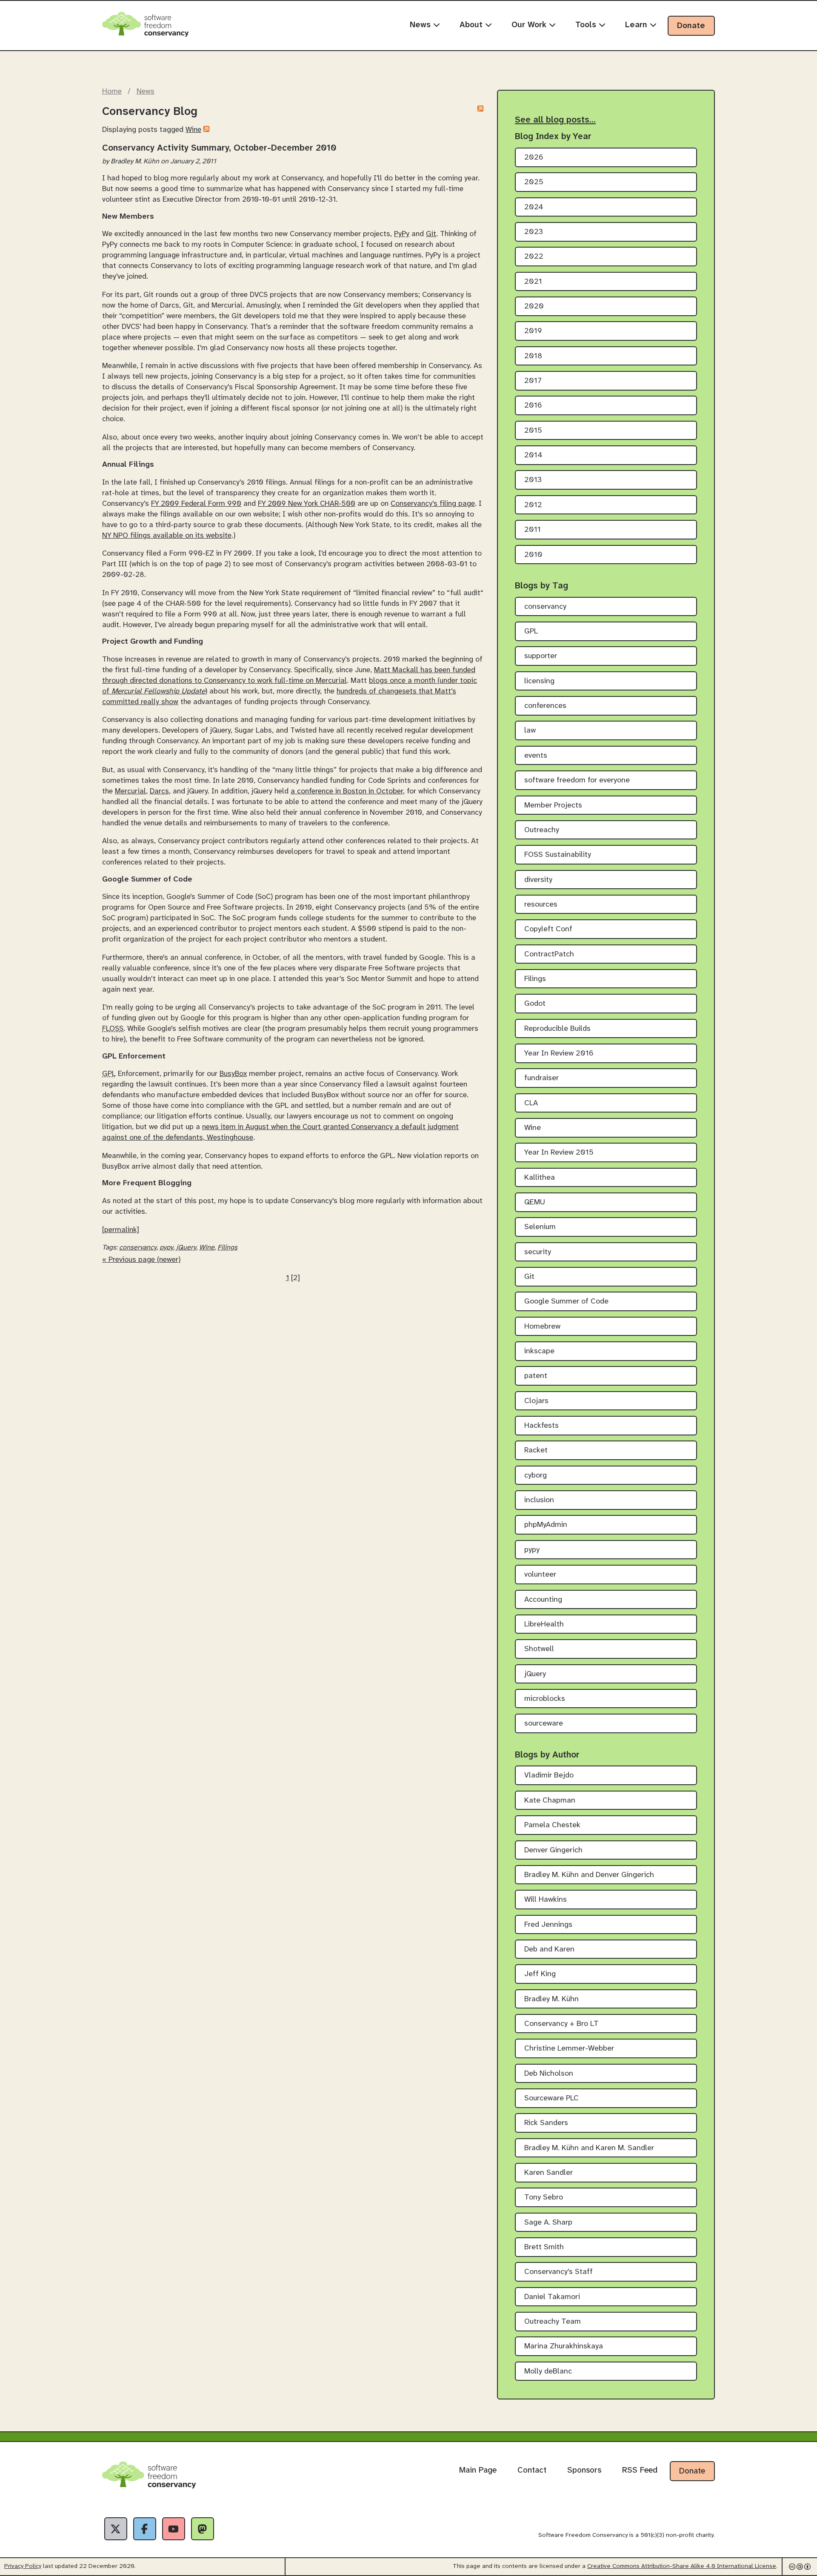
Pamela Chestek (552, 1825)
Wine (193, 130)
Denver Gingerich (553, 1850)
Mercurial (130, 791)
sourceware (544, 1724)
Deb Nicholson (549, 2074)
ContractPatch (549, 954)
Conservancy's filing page (433, 504)
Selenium (540, 1227)
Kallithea (540, 1178)
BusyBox (233, 1074)
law (530, 731)
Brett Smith (544, 2247)
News (146, 91)
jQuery (186, 1248)
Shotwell (539, 1649)
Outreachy (542, 830)
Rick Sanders (546, 2123)
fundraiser (541, 1078)
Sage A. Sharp (548, 2223)
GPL (531, 632)
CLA (531, 1103)
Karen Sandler (548, 2173)
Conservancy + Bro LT (561, 2024)
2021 (533, 282)
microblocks (545, 1699)
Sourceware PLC (551, 2098)
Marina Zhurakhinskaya (564, 2346)
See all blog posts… (555, 120)
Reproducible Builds (557, 1029)
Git (431, 234)
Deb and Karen (549, 1950)
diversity (538, 880)
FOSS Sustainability (558, 855)
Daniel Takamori (552, 2297)
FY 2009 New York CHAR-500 (307, 504)
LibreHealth (544, 1625)
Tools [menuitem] (587, 25)
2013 (533, 480)
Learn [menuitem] (637, 25)
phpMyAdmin (546, 1525)
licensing (539, 681)
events (536, 756)
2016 (533, 406)
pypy (166, 1248)
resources (541, 905)
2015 (533, 431)
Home (112, 91)
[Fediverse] (203, 2529)
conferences (545, 706)
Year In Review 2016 (559, 1054)
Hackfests (541, 1426)
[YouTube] (174, 2529)
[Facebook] (145, 2529)
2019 (533, 331)
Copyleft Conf (548, 929)
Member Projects (553, 806)
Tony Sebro (544, 2198)
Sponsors (584, 2470)
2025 (534, 182)
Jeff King (540, 1974)
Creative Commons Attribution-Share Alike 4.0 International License (682, 2566)
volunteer (540, 1575)
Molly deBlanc (548, 2372)
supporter (541, 656)
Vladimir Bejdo (549, 1776)
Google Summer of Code (566, 1302)
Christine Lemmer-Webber (569, 2049)
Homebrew (542, 1327)
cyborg (536, 1476)
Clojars (536, 1401)
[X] (116, 2529)
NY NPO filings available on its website (167, 536)
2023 (534, 232)
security (538, 1252)
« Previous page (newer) (141, 1260)
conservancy (138, 1248)
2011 (533, 530)
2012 (533, 505)
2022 (534, 257)
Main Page (478, 2470)
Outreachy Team (553, 2322)
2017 (533, 381)
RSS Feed (640, 2470)
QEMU (535, 1202)
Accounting (543, 1600)
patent (536, 1376)
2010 (533, 555)
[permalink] (121, 1230)
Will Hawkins (546, 1900)
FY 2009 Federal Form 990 (196, 504)
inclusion (539, 1500)
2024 (534, 207)
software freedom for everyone (577, 780)
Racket (536, 1451)
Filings (227, 1248)
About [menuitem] (472, 25)
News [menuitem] (421, 25)
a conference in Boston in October (347, 791)
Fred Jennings (548, 1925)
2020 (534, 307)
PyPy (402, 234)
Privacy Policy (23, 2566)
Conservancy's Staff (558, 2272)
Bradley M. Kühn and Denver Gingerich (589, 1875)
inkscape (539, 1351)
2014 (533, 455)
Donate (691, 26)
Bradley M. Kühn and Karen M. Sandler (589, 2148)
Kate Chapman (550, 1801)
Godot (535, 1004)
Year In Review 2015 (559, 1153)
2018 (533, 356)
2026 (534, 158)
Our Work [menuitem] (530, 25)
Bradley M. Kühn (551, 1999)
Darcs (159, 791)
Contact (532, 2470)
